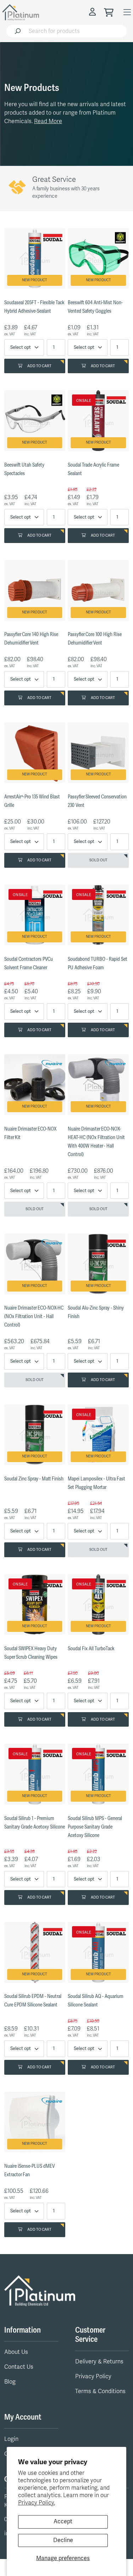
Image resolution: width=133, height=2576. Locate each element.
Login (11, 2439)
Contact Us (19, 2367)
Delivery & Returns (99, 2362)
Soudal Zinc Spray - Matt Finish (34, 1479)
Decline (63, 2540)
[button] (93, 12)
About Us (16, 2352)
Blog (10, 2382)
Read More (48, 121)
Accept (63, 2522)
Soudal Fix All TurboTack (91, 1649)
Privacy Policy (93, 2376)
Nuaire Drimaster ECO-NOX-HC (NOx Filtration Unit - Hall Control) (34, 1316)
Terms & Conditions (100, 2391)
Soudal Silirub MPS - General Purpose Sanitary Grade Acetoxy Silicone (95, 1827)
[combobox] (76, 31)
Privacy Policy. (37, 2503)
